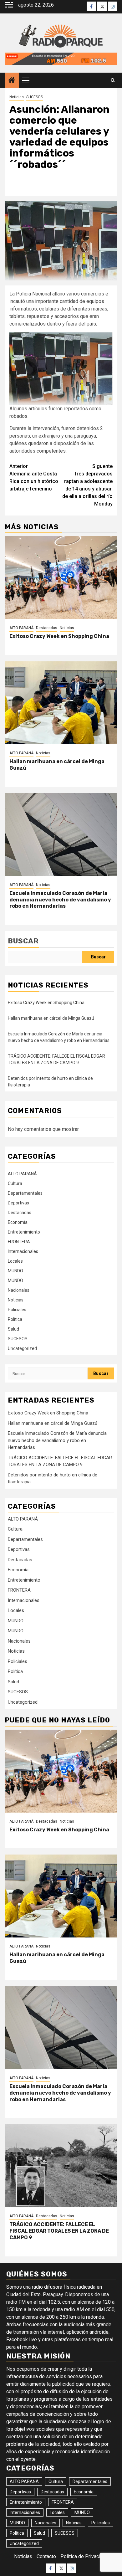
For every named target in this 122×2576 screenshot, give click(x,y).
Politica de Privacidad (84, 2556)
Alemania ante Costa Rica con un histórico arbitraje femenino (34, 477)
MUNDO (15, 1271)
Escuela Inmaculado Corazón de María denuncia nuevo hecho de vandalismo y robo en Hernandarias (60, 900)
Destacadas (47, 628)
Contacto (46, 2556)
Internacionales (23, 1251)
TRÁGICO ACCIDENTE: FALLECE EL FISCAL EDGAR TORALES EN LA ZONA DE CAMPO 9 (59, 2231)
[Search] (113, 80)
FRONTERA (19, 1242)
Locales (15, 1261)
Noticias (17, 97)
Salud (13, 1329)
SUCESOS (35, 97)
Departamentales (25, 1193)
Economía (18, 1222)
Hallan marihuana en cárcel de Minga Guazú (51, 1018)
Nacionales (19, 1290)
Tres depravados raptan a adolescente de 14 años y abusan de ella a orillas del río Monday (87, 485)
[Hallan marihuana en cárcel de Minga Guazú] (61, 703)
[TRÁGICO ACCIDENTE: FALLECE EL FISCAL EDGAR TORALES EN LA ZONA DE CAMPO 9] (61, 2166)
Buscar (23, 941)
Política (15, 1319)
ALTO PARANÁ (21, 628)
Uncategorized (22, 1348)
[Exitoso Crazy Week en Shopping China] (61, 578)
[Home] (12, 81)
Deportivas (18, 1203)
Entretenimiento (24, 1232)
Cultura (15, 1183)
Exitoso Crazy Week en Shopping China (59, 636)
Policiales (17, 1310)
